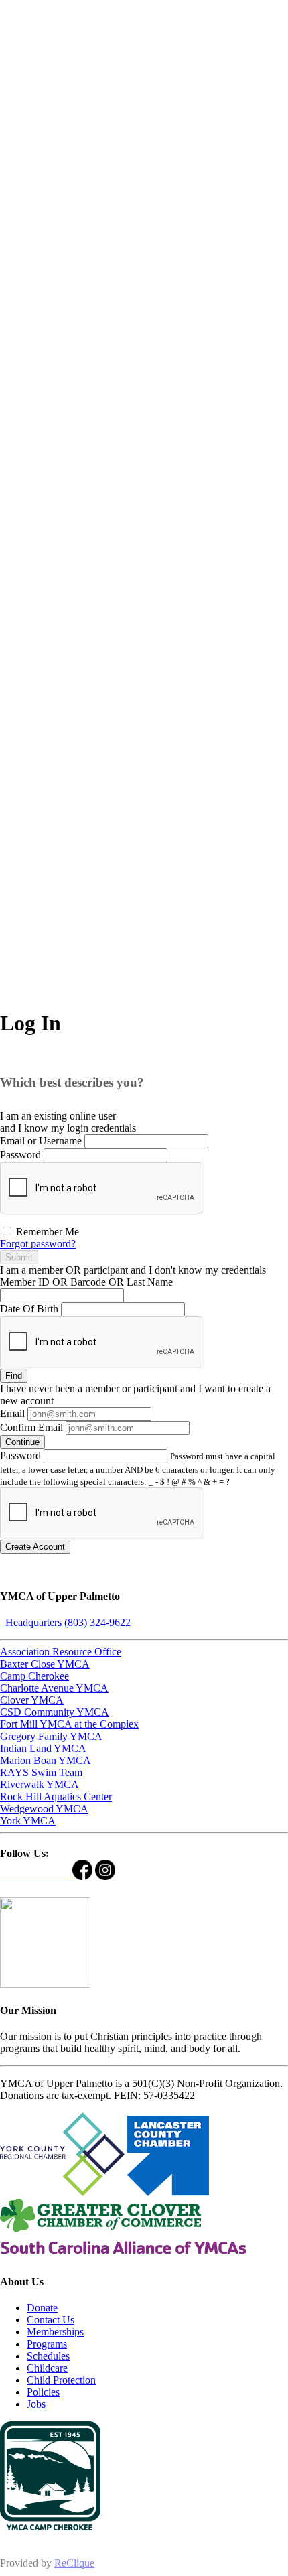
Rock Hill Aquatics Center (56, 1797)
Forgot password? (38, 1244)
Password (20, 1155)
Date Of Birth (29, 1309)
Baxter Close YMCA (45, 1664)
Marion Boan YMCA (46, 1760)
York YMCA (28, 1821)
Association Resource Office (61, 1652)
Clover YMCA (32, 1700)
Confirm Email (31, 1427)
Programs (47, 2344)
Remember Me (46, 1232)
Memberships (55, 2332)
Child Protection (61, 2380)
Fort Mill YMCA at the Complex (69, 1724)
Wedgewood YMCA (44, 1809)
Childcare (47, 2368)
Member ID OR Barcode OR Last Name (86, 1282)
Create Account (35, 1547)
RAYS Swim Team (41, 1772)
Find (14, 1376)
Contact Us (51, 2320)
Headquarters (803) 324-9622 (65, 1622)
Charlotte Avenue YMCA (54, 1688)
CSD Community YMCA (55, 1712)
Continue (22, 1442)
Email (12, 1413)
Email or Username (41, 1141)
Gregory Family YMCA (51, 1736)
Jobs (36, 2404)
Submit (19, 1257)
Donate (42, 2308)
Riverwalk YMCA (40, 1784)
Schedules (48, 2356)
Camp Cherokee (34, 1676)
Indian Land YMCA (43, 1748)
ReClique (74, 2563)
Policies (43, 2392)
